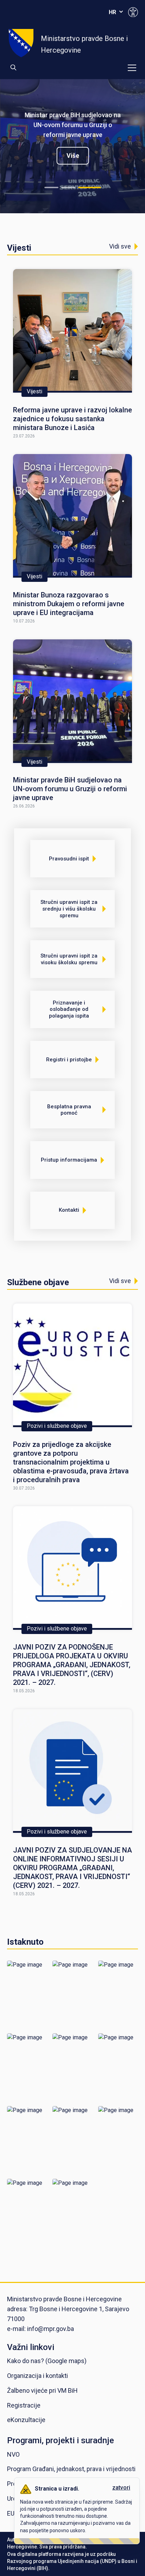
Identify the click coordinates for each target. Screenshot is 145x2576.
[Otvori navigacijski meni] (132, 68)
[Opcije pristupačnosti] (133, 12)
